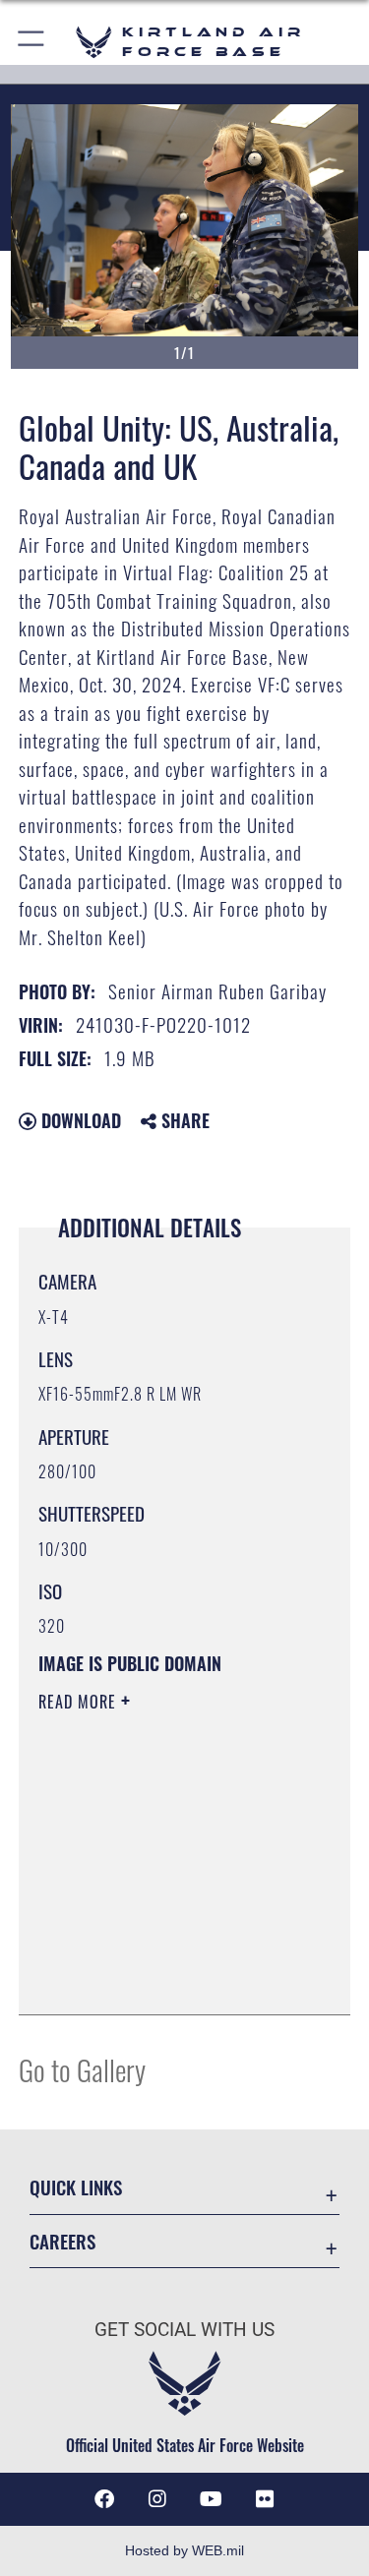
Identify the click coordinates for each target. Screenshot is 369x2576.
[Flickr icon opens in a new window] (265, 2499)
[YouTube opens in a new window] (212, 2499)
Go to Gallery (82, 2069)
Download (79, 1120)
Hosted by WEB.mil (184, 2550)
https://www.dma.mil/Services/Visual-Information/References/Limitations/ (158, 1950)
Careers (62, 2241)
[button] (32, 42)
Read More (80, 1702)
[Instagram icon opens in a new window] (157, 2499)
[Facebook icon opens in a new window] (104, 2499)
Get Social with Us (184, 2330)
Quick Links (76, 2187)
